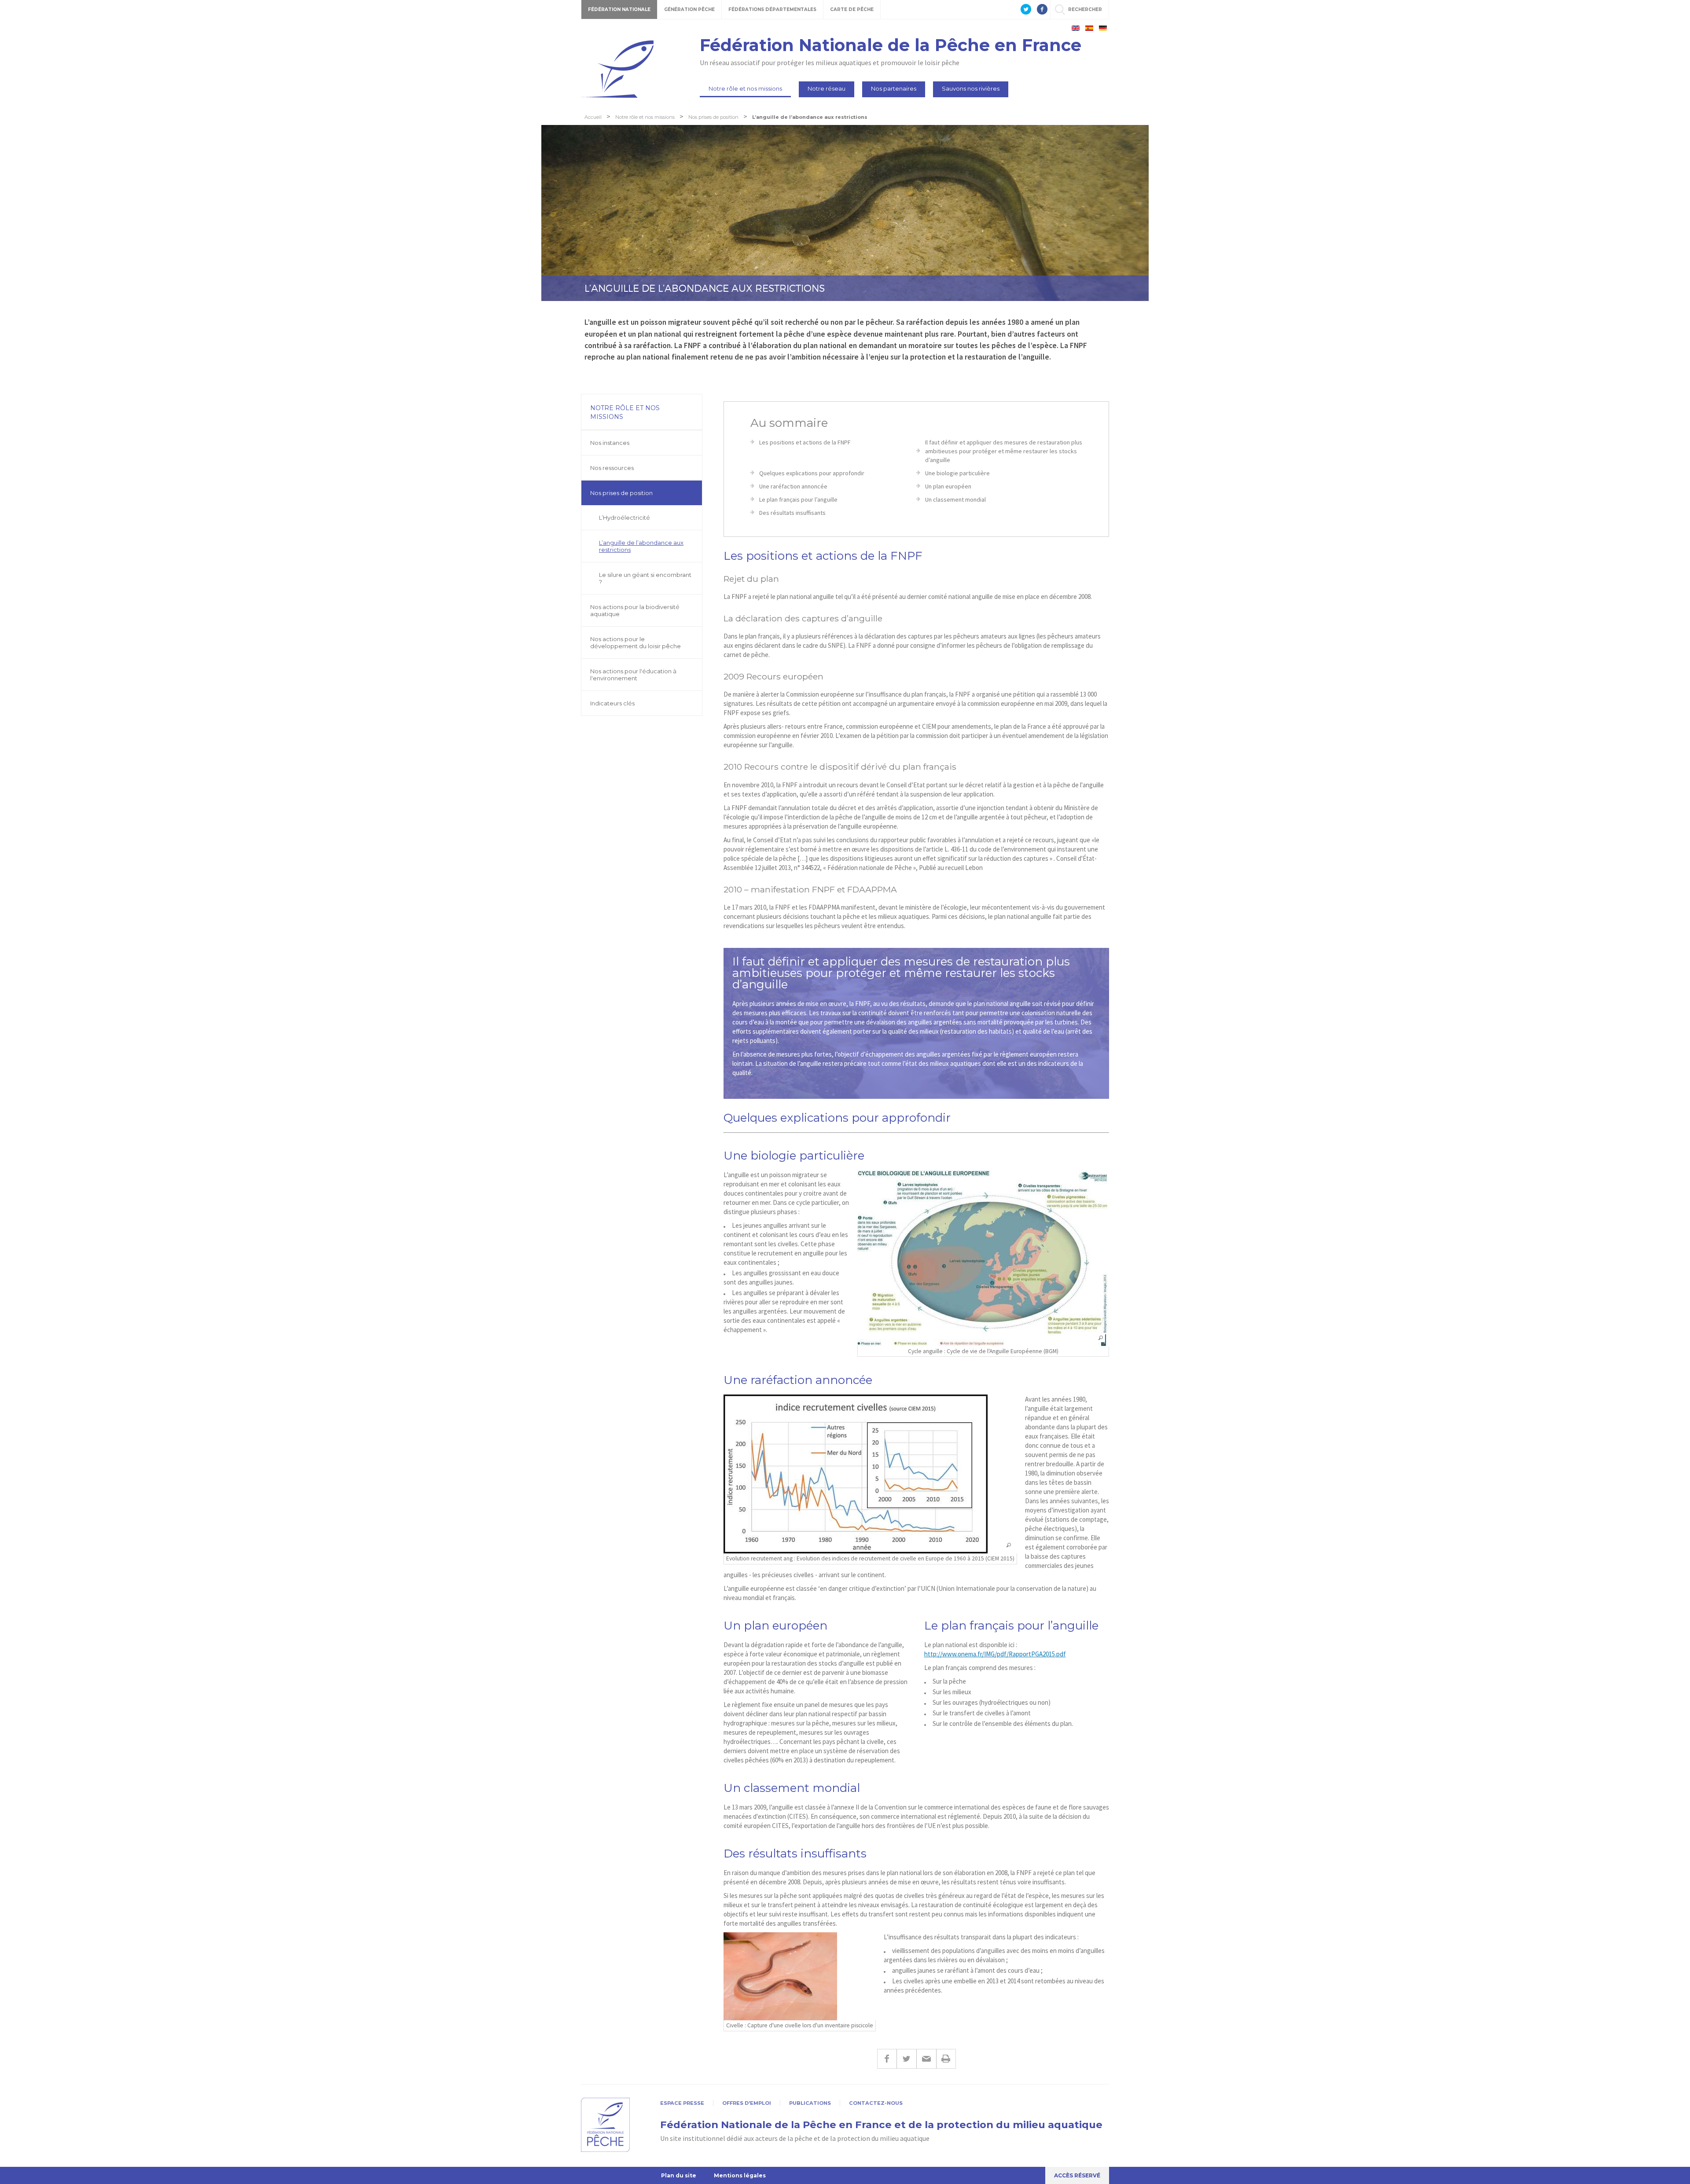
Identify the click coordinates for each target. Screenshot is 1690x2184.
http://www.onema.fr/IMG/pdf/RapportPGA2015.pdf (995, 1654)
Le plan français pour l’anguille (798, 499)
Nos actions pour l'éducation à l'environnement (633, 675)
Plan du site (679, 2175)
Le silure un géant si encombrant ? (645, 578)
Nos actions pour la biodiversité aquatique (635, 610)
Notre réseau (827, 88)
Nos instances (610, 443)
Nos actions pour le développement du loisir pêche (636, 642)
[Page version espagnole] (1089, 28)
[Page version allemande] (1103, 28)
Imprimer (946, 2059)
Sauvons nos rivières (971, 88)
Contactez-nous (876, 2103)
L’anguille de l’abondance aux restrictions (641, 546)
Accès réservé (1077, 2175)
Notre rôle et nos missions (745, 88)
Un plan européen (948, 486)
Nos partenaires (894, 88)
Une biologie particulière (957, 473)
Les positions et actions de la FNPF (805, 442)
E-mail (926, 2059)
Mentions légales (740, 2175)
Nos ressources (612, 468)
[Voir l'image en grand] (983, 1258)
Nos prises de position (621, 493)
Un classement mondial (955, 499)
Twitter (906, 2059)
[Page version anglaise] (1076, 28)
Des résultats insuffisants (792, 513)
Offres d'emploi (747, 2103)
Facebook (887, 2059)
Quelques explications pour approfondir (812, 473)
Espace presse (682, 2103)
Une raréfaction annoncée (793, 486)
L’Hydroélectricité (625, 518)
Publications (810, 2103)
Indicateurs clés (612, 703)
